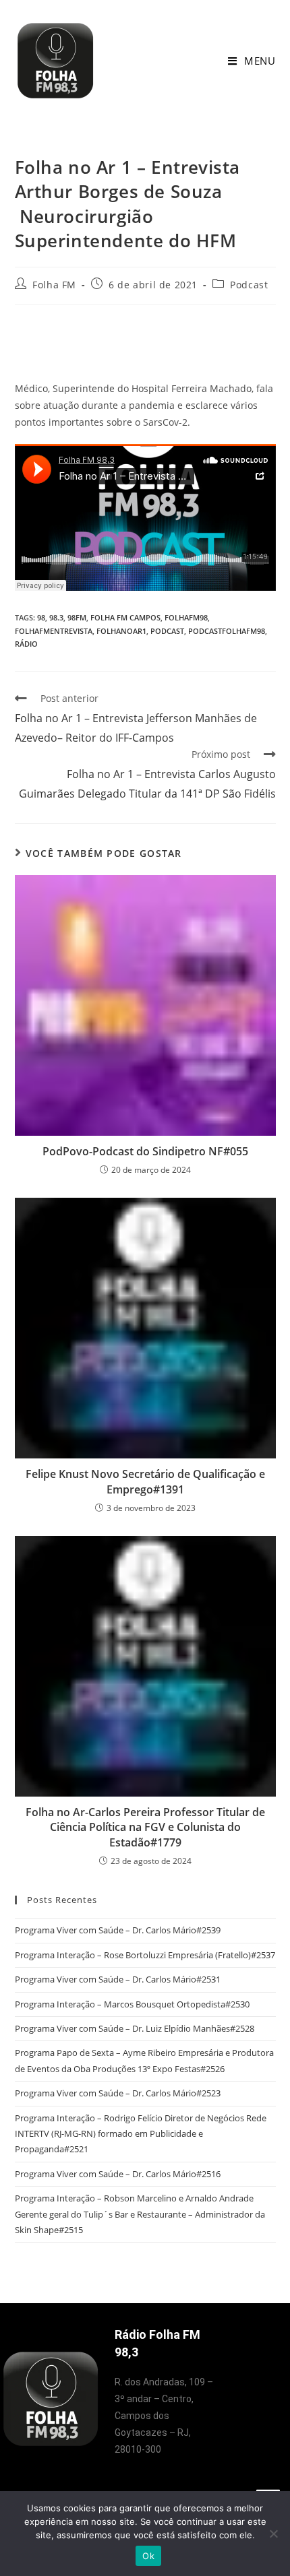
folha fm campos (125, 617)
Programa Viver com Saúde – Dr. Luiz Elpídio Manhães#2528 (135, 2028)
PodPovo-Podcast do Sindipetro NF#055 (145, 1151)
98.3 (56, 617)
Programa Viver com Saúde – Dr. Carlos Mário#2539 (118, 1930)
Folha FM (54, 285)
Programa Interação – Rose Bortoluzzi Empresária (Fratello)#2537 (145, 1955)
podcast (167, 631)
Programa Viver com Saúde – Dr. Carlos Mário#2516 (118, 2174)
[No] (273, 2534)
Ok (148, 2556)
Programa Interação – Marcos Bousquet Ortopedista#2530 (132, 2004)
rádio (26, 644)
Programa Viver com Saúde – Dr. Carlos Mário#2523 (118, 2093)
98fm (77, 617)
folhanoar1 (121, 631)
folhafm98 (186, 617)
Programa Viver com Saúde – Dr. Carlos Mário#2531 (118, 1979)
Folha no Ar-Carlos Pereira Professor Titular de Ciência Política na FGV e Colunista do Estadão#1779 (145, 1827)
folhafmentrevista (54, 631)
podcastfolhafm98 (227, 631)
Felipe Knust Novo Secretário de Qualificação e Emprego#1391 (145, 1481)
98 (41, 617)
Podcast (249, 285)
